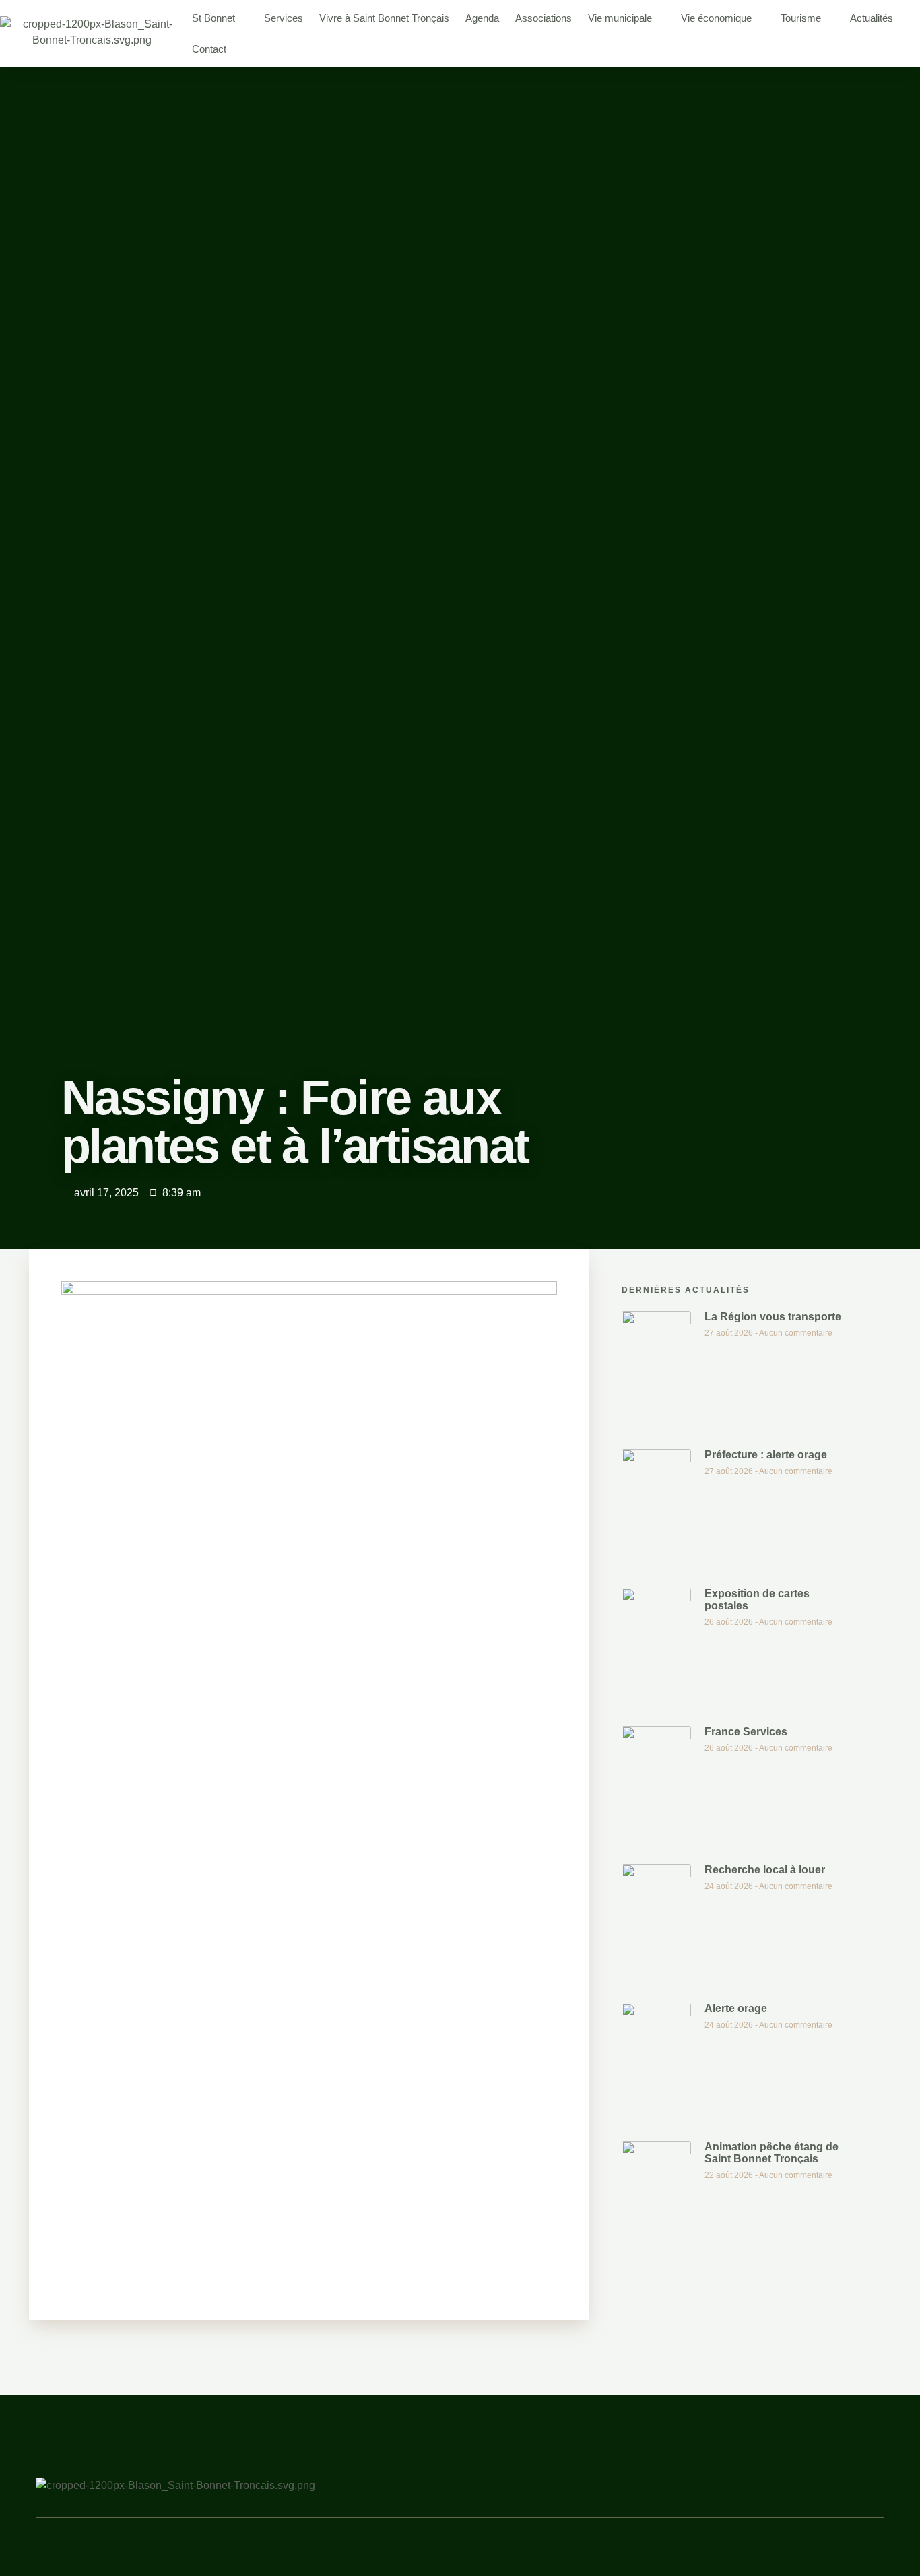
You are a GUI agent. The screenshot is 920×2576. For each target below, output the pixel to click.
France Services (746, 1732)
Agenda (482, 18)
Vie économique (716, 18)
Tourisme (801, 18)
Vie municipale (620, 18)
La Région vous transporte (773, 1317)
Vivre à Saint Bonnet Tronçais (384, 18)
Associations (544, 18)
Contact (209, 49)
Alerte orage (736, 2008)
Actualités (872, 18)
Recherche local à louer (765, 1870)
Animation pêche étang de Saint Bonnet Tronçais (771, 2153)
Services (284, 18)
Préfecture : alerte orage (766, 1455)
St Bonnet (213, 18)
